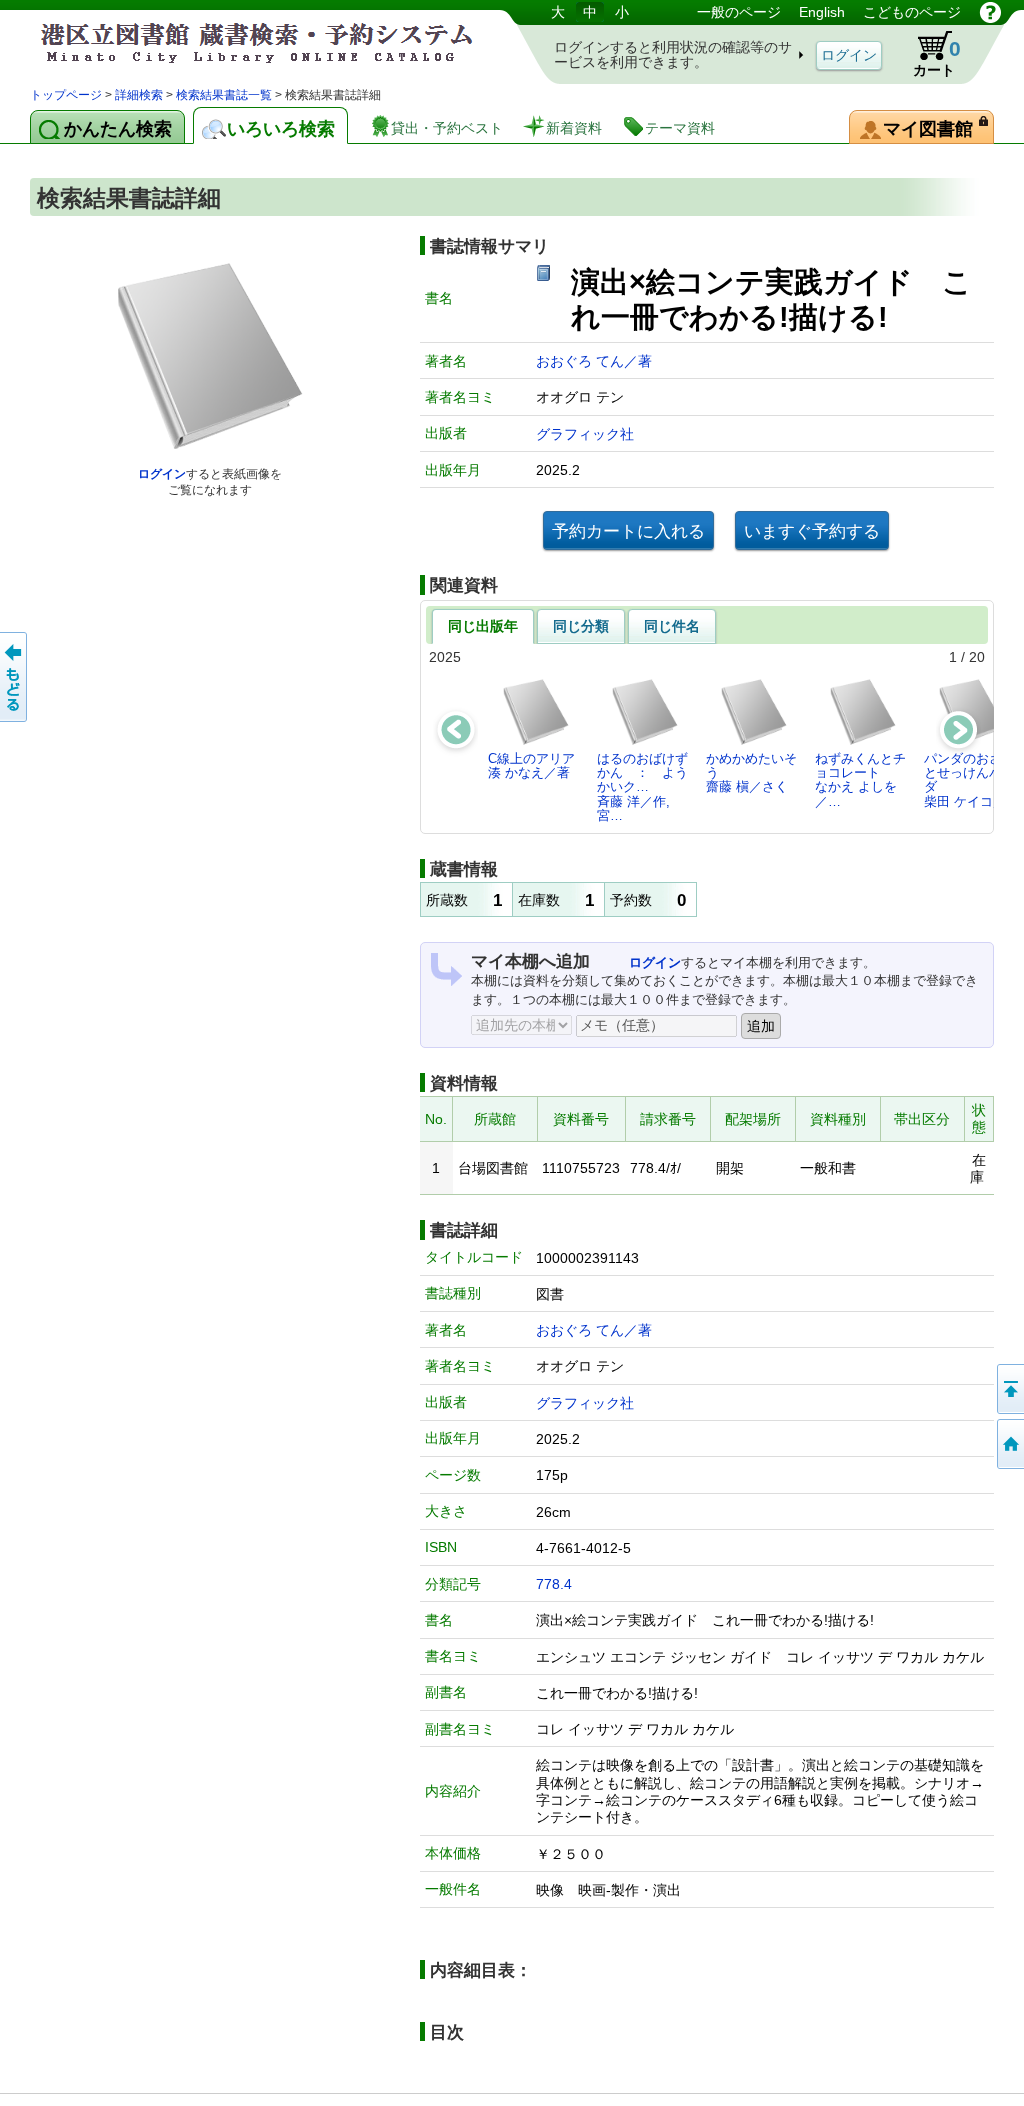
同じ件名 (672, 626)
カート (937, 57)
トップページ (66, 95)
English (822, 12)
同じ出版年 (483, 626)
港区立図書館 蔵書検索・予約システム (240, 42)
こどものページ (912, 12)
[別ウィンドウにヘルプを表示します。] (990, 12)
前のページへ (15, 677)
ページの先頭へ (1009, 1389)
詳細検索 (139, 95)
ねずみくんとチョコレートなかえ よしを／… (860, 780)
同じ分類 (581, 626)
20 (977, 657)
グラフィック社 (585, 434)
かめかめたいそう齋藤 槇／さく (751, 773)
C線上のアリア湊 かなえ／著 (531, 765)
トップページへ (1009, 1444)
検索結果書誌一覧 (224, 95)
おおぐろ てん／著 (594, 361)
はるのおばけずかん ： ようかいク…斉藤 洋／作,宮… (642, 787)
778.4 (554, 1584)
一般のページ (739, 12)
